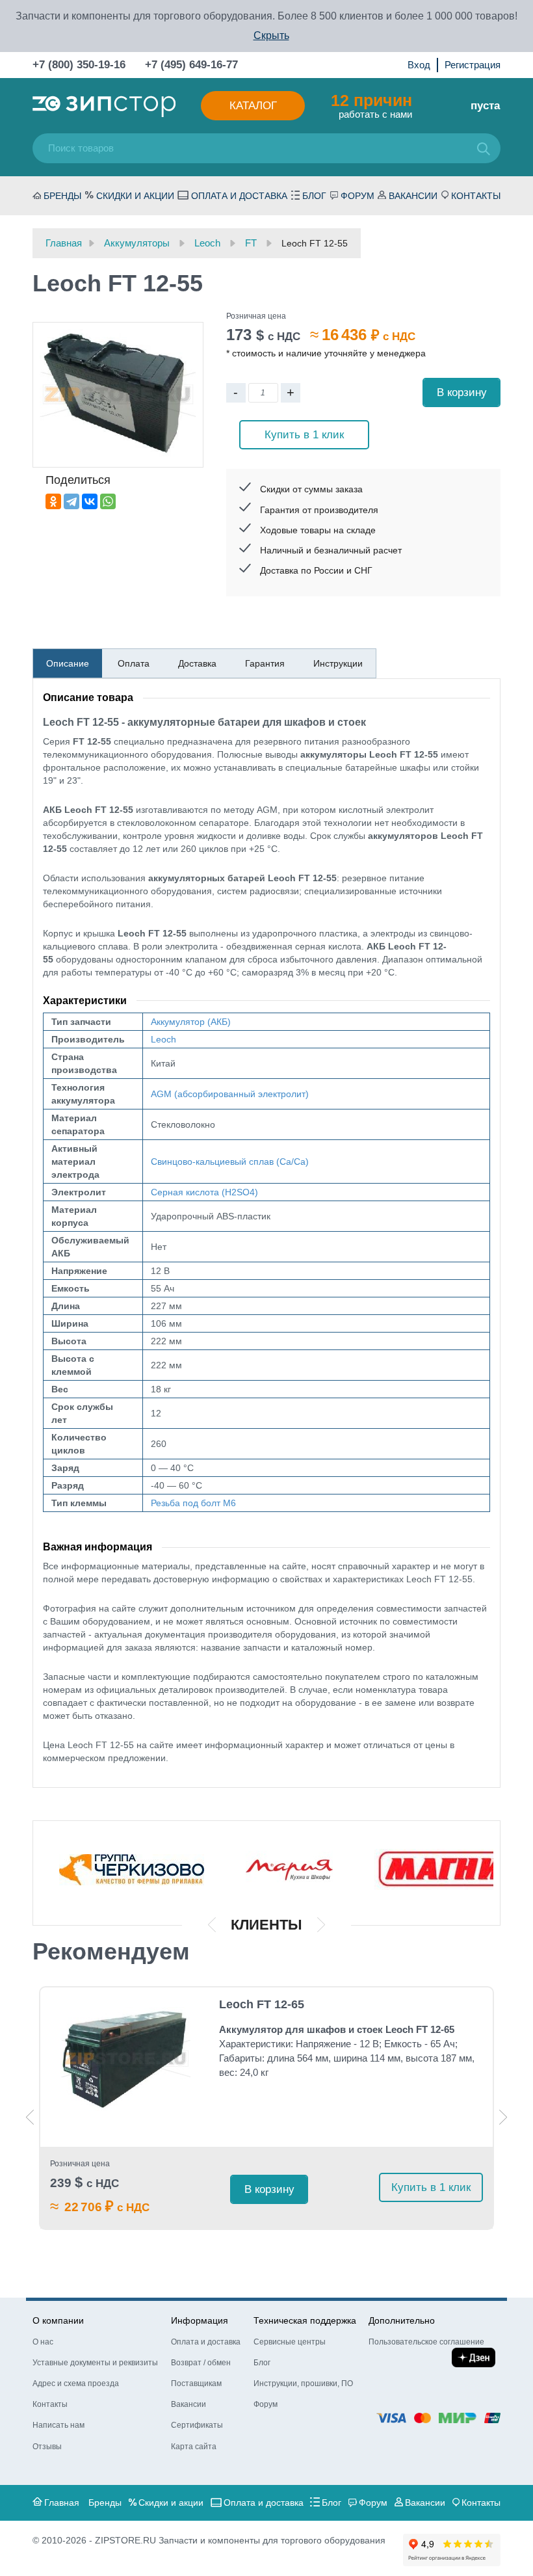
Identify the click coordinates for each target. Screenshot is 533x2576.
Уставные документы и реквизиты (95, 2363)
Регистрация (473, 65)
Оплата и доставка (239, 196)
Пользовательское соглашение (426, 2342)
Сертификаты (197, 2425)
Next (503, 2117)
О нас (43, 2342)
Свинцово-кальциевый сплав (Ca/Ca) (230, 1162)
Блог (314, 196)
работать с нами (371, 105)
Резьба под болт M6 (193, 1503)
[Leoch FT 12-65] (125, 2059)
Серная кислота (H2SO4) (204, 1192)
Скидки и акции (135, 196)
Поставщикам (196, 2383)
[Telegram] (71, 501)
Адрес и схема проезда (76, 2383)
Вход (419, 65)
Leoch (163, 1039)
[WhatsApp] (108, 501)
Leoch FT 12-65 (262, 2004)
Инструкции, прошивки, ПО (303, 2383)
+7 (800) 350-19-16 (79, 65)
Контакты (476, 196)
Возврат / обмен (201, 2363)
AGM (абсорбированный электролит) (230, 1094)
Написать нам (58, 2425)
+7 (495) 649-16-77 (191, 65)
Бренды (62, 196)
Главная (62, 2503)
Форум (357, 196)
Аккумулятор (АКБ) (191, 1022)
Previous (30, 2117)
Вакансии (413, 196)
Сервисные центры (290, 2342)
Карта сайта (194, 2447)
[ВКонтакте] (90, 501)
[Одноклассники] (53, 501)
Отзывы (47, 2447)
